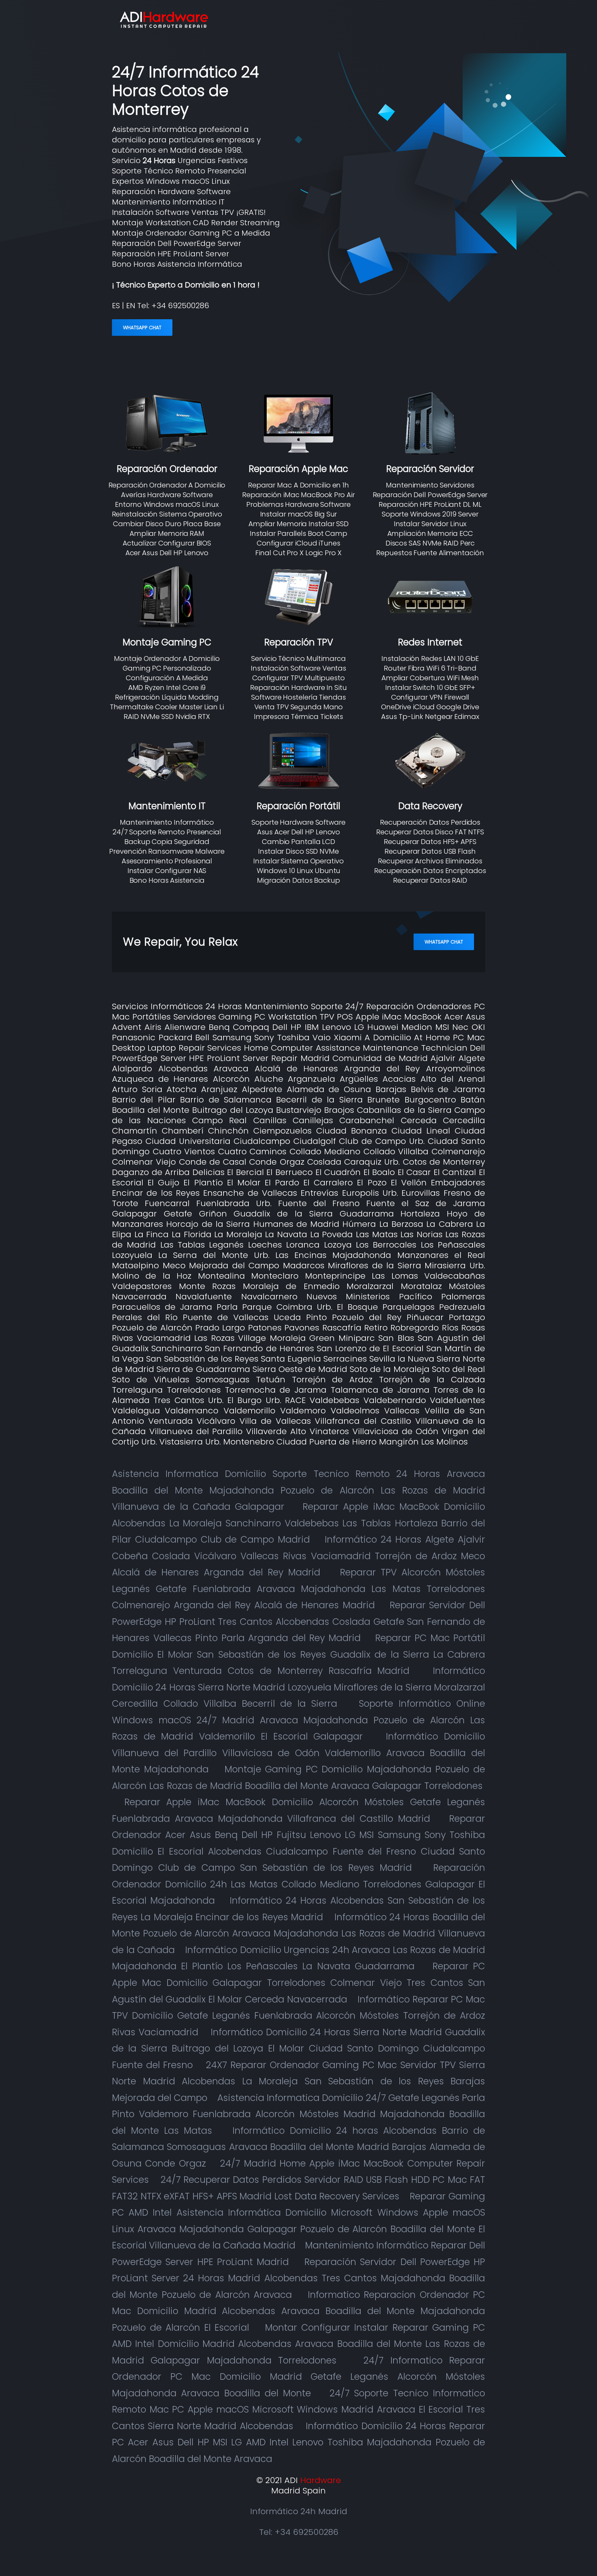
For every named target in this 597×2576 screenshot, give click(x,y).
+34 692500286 (180, 306)
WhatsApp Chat (142, 328)
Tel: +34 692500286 (299, 2532)
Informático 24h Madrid (299, 2511)
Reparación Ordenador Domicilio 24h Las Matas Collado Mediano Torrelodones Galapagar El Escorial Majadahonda (298, 1884)
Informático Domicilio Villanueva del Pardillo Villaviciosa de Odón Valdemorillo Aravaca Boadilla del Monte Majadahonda (298, 1753)
